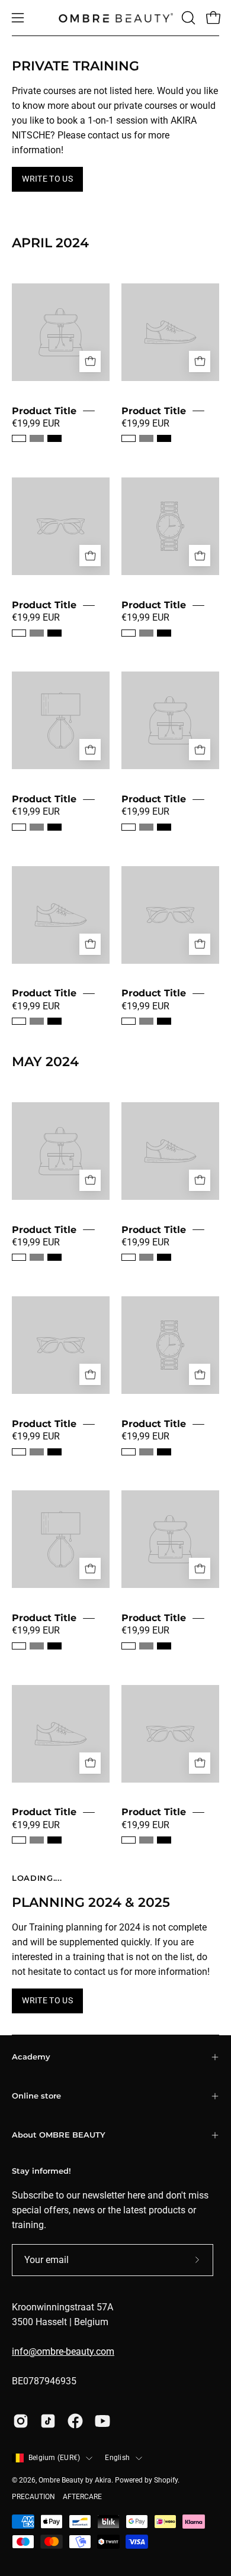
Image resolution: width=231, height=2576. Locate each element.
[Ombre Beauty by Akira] (116, 18)
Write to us (47, 179)
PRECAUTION (33, 2497)
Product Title (44, 411)
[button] (187, 18)
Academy (31, 2057)
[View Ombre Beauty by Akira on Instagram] (21, 2421)
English (117, 2458)
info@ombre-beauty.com (63, 2351)
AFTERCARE (82, 2497)
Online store (36, 2096)
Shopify (166, 2480)
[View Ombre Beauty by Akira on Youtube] (102, 2421)
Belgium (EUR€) (54, 2458)
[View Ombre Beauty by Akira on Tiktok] (48, 2421)
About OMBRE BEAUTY (59, 2135)
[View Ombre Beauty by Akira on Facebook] (75, 2421)
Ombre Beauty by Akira (75, 2480)
